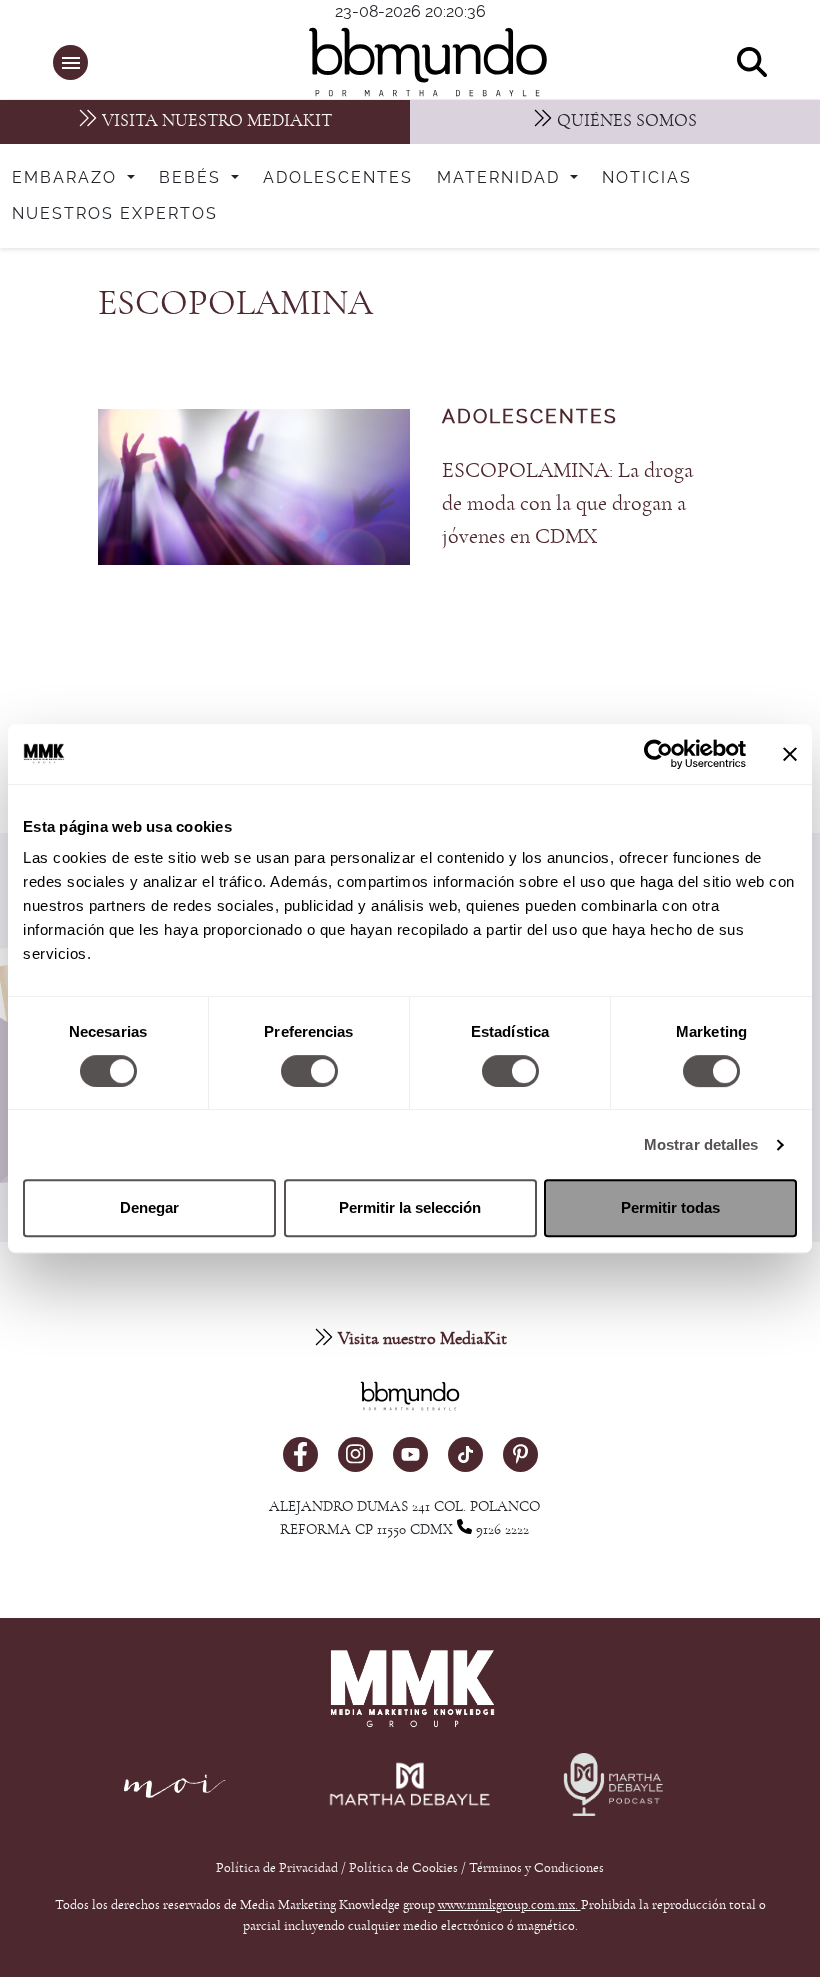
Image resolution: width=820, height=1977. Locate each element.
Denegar (149, 1207)
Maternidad (501, 178)
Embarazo (67, 178)
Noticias (647, 178)
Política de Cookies (403, 1868)
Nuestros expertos (115, 214)
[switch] (309, 1071)
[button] (70, 62)
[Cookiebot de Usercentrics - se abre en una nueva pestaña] (658, 754)
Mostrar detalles (701, 1144)
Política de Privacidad (278, 1868)
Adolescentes (338, 178)
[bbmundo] (421, 62)
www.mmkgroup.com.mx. (509, 1905)
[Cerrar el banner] (790, 754)
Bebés (193, 178)
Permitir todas (670, 1207)
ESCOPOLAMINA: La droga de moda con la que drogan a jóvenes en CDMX (567, 503)
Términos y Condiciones (536, 1868)
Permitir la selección (410, 1207)
